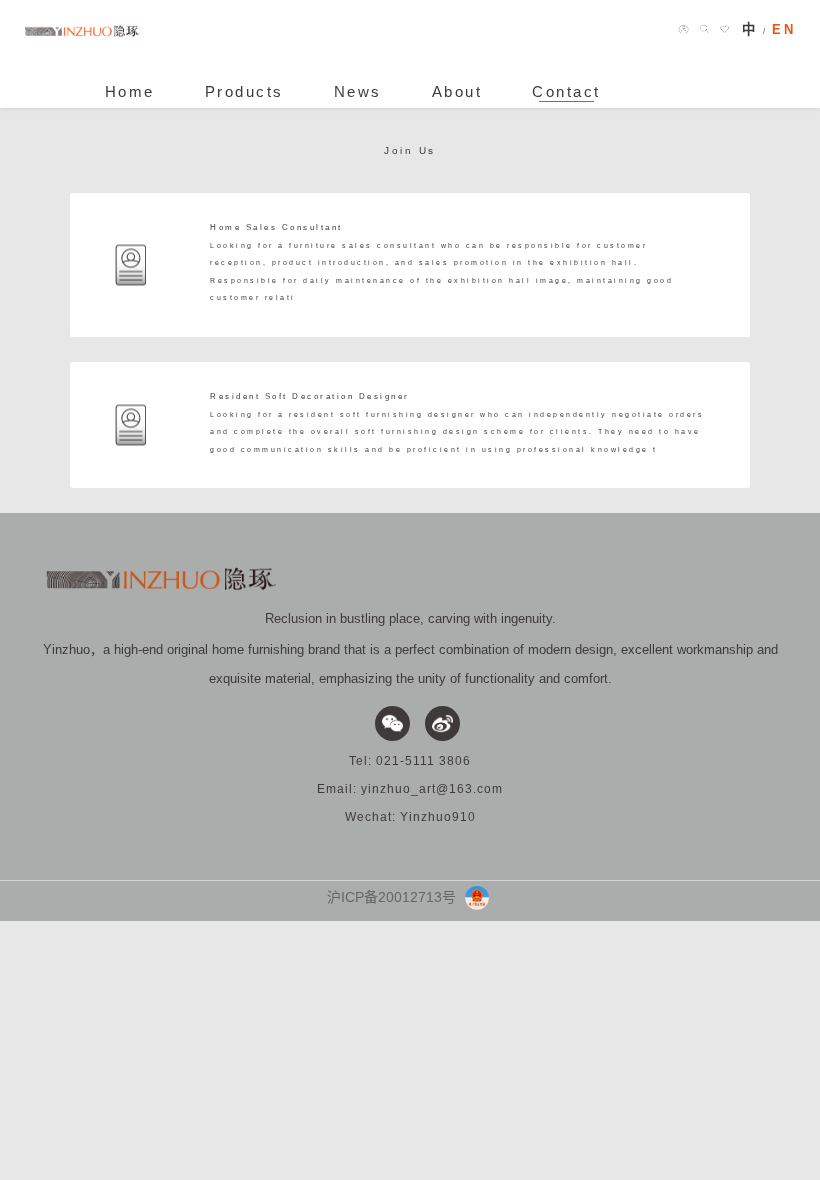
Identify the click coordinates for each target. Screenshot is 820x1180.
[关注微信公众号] (392, 723)
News (358, 92)
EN (783, 29)
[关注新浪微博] (442, 723)
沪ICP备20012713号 (391, 897)
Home (130, 92)
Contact (566, 92)
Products (244, 92)
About (457, 92)
